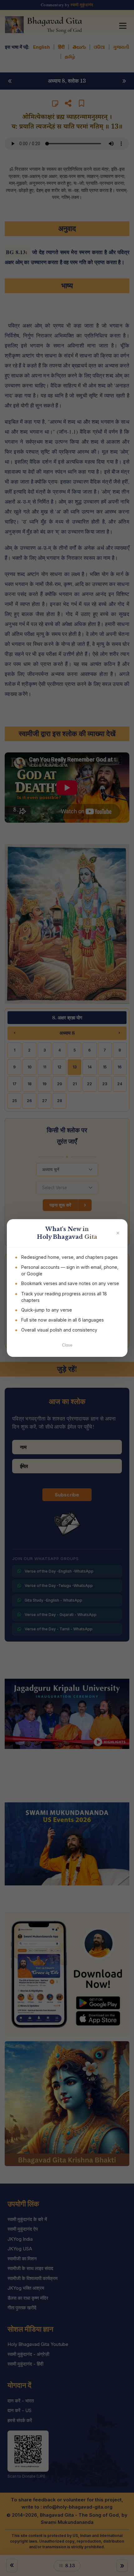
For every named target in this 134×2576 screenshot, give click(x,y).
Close (67, 1345)
